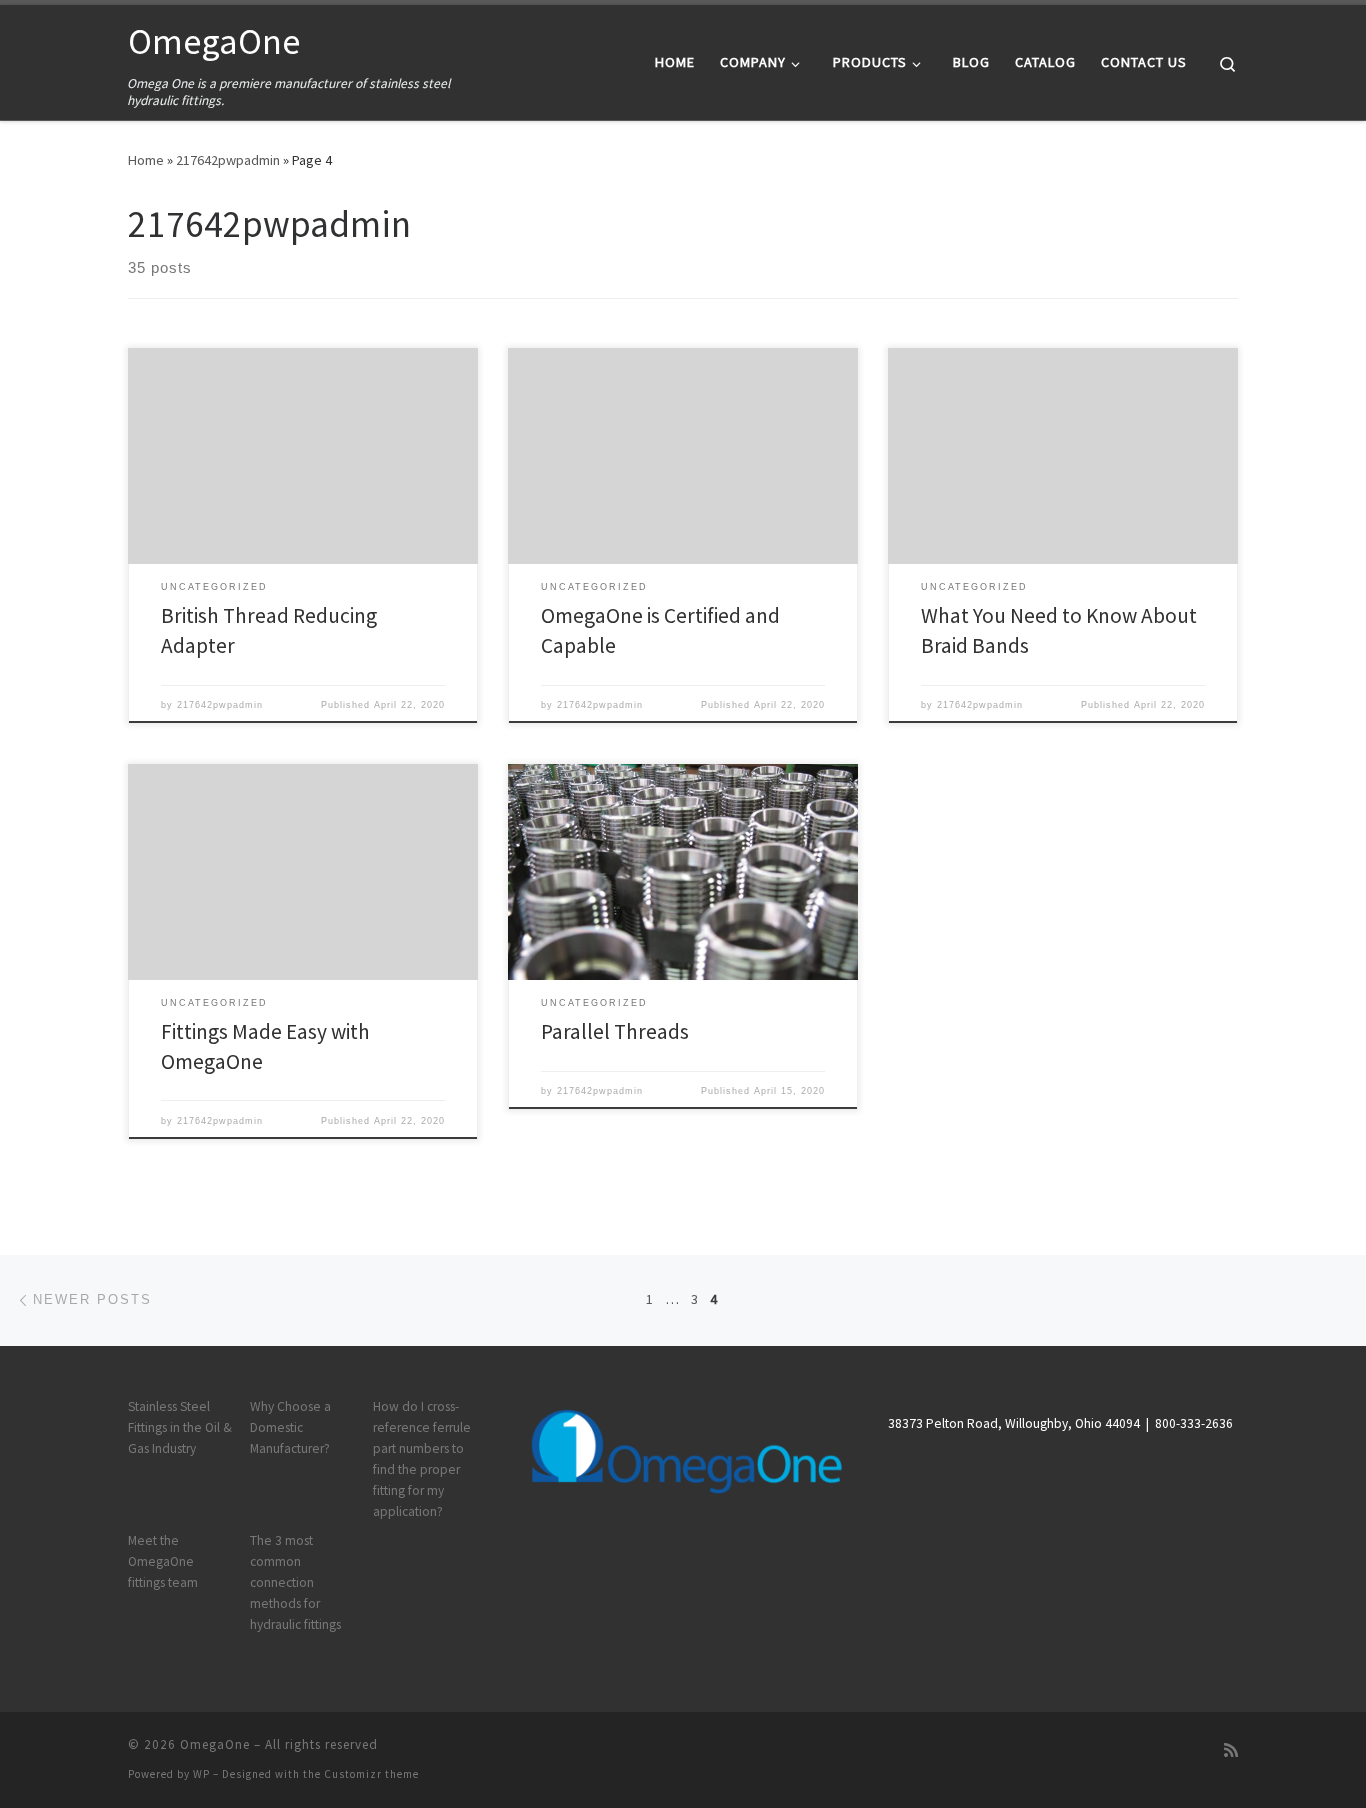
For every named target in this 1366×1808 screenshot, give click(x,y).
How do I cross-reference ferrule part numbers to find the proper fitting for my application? (422, 1459)
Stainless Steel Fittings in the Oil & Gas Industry (180, 1427)
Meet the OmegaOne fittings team (163, 1561)
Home (146, 160)
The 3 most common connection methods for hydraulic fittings (295, 1582)
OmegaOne (215, 1744)
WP (201, 1774)
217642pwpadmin (228, 160)
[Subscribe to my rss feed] (1231, 1750)
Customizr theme (371, 1774)
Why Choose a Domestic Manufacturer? (290, 1427)
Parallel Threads (615, 1031)
